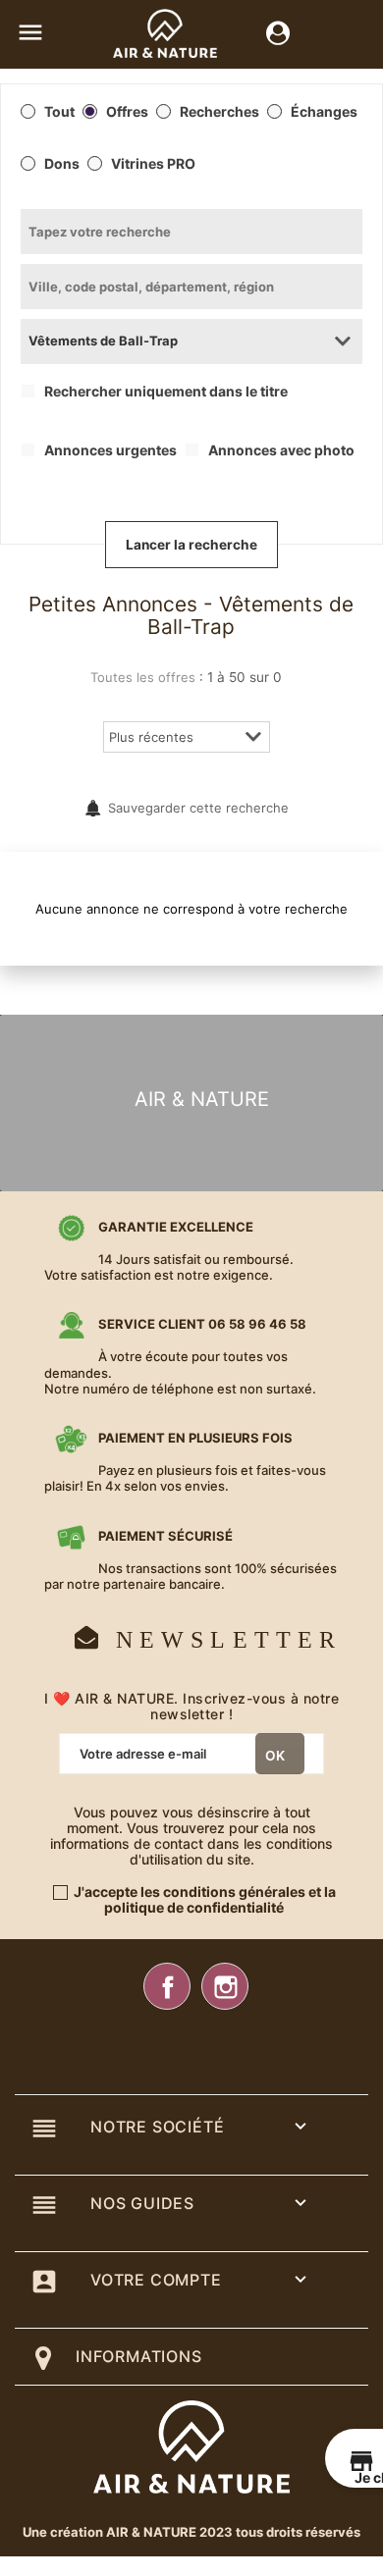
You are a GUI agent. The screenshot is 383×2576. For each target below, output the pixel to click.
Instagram (225, 1986)
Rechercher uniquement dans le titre (166, 392)
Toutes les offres (143, 677)
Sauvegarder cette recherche (198, 808)
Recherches (219, 112)
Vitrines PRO (153, 164)
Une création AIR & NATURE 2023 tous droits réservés (191, 2532)
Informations (139, 2356)
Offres (127, 112)
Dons (62, 164)
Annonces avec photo (281, 450)
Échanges (324, 112)
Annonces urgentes (110, 450)
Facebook (167, 1986)
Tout (59, 112)
